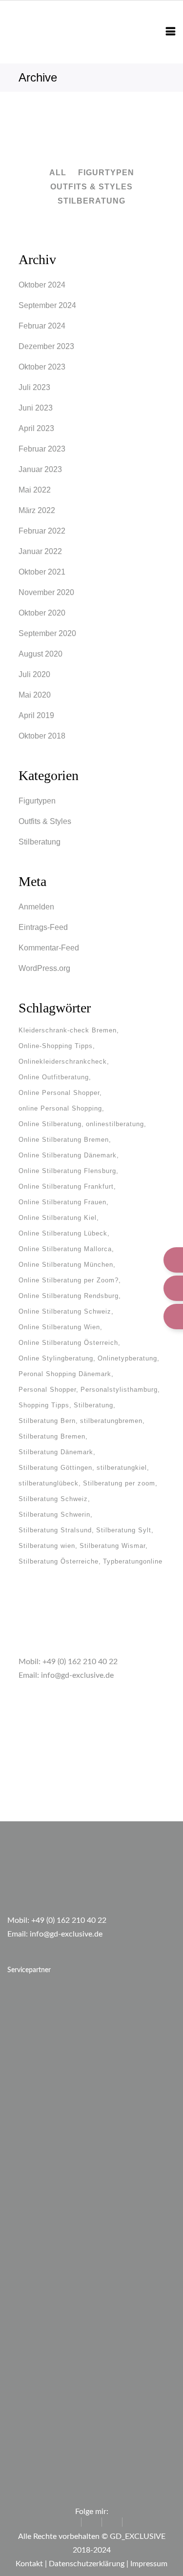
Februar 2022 (42, 531)
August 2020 (41, 654)
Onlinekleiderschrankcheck (63, 1061)
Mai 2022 (35, 490)
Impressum (149, 2564)
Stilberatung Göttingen (55, 1468)
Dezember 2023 (46, 346)
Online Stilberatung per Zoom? (69, 1280)
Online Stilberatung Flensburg (67, 1171)
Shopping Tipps (44, 1405)
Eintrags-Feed (43, 927)
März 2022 (37, 510)
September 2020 (47, 633)
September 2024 (47, 305)
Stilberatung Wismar (112, 1546)
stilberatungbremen (111, 1421)
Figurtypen (37, 801)
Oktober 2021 (42, 572)
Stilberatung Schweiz (53, 1499)
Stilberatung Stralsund (55, 1530)
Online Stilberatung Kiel (58, 1218)
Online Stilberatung (50, 1124)
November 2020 (46, 592)
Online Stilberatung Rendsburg (69, 1296)
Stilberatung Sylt (124, 1530)
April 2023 (36, 428)
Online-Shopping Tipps (56, 1046)
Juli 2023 (34, 387)
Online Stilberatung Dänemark (68, 1155)
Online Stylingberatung (56, 1358)
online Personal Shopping (60, 1108)
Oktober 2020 (42, 613)
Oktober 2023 (42, 367)
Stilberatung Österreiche (59, 1561)
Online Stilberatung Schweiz (65, 1311)
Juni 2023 (36, 408)
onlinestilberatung (115, 1124)
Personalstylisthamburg (119, 1390)
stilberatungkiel (122, 1468)
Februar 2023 (42, 449)
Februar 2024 (42, 326)
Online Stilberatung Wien (59, 1327)
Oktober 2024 (42, 285)
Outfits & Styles (45, 821)
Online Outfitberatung (54, 1077)
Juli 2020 (34, 674)
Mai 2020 (35, 695)
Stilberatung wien (47, 1546)
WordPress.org (44, 968)
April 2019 (36, 715)
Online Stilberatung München (66, 1265)
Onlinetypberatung (127, 1358)
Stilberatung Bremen (52, 1436)
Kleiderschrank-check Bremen (68, 1030)
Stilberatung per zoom (119, 1483)
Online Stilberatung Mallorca (65, 1249)
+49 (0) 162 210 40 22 (80, 1662)
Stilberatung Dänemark (56, 1452)
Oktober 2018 (42, 736)
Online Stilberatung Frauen (62, 1202)
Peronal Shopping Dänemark (65, 1374)
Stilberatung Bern (47, 1421)
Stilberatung (40, 842)
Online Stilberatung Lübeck (63, 1233)
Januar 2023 (40, 469)
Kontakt (29, 2564)
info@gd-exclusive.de (77, 1675)
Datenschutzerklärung (87, 2564)
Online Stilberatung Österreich (68, 1343)
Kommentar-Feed (49, 948)
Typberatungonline (133, 1561)
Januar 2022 (40, 551)
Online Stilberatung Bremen (64, 1140)
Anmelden (36, 907)
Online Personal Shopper (59, 1093)
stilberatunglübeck (49, 1483)
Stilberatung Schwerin (54, 1515)
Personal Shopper (47, 1390)
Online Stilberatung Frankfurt (66, 1186)
